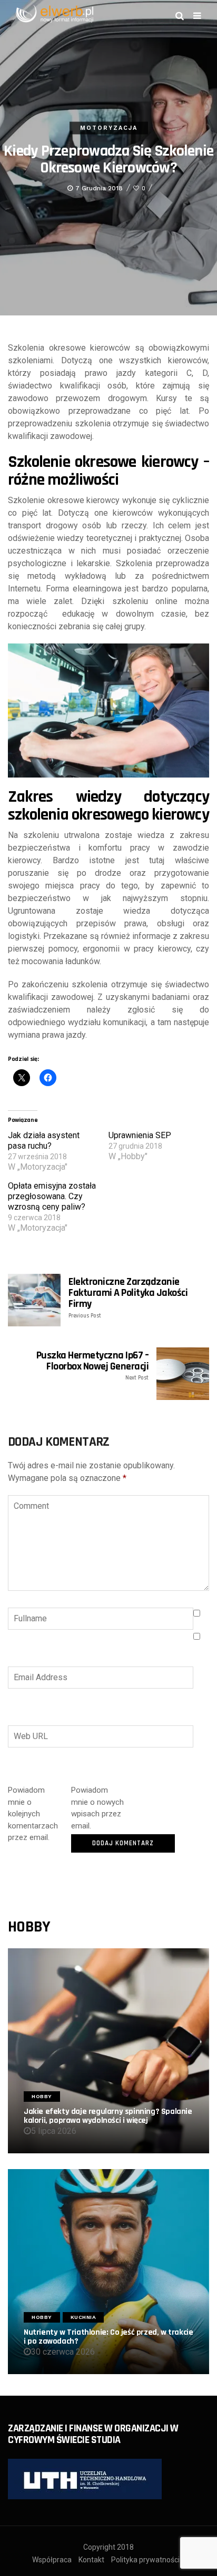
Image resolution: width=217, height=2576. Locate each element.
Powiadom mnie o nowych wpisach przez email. (97, 1808)
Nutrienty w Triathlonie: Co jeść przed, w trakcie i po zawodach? (108, 2337)
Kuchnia (83, 2317)
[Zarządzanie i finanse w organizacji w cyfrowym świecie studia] (85, 2478)
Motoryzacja (109, 128)
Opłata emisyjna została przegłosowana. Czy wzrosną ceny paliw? (52, 1196)
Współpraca (52, 2560)
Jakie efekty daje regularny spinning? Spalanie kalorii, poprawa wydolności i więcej (108, 2116)
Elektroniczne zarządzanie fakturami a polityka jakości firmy (128, 1298)
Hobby (42, 2096)
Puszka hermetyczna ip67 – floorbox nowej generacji (92, 1366)
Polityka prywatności (145, 2560)
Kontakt (91, 2560)
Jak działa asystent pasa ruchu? (44, 1141)
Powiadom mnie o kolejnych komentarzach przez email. (33, 1814)
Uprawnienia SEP (140, 1135)
